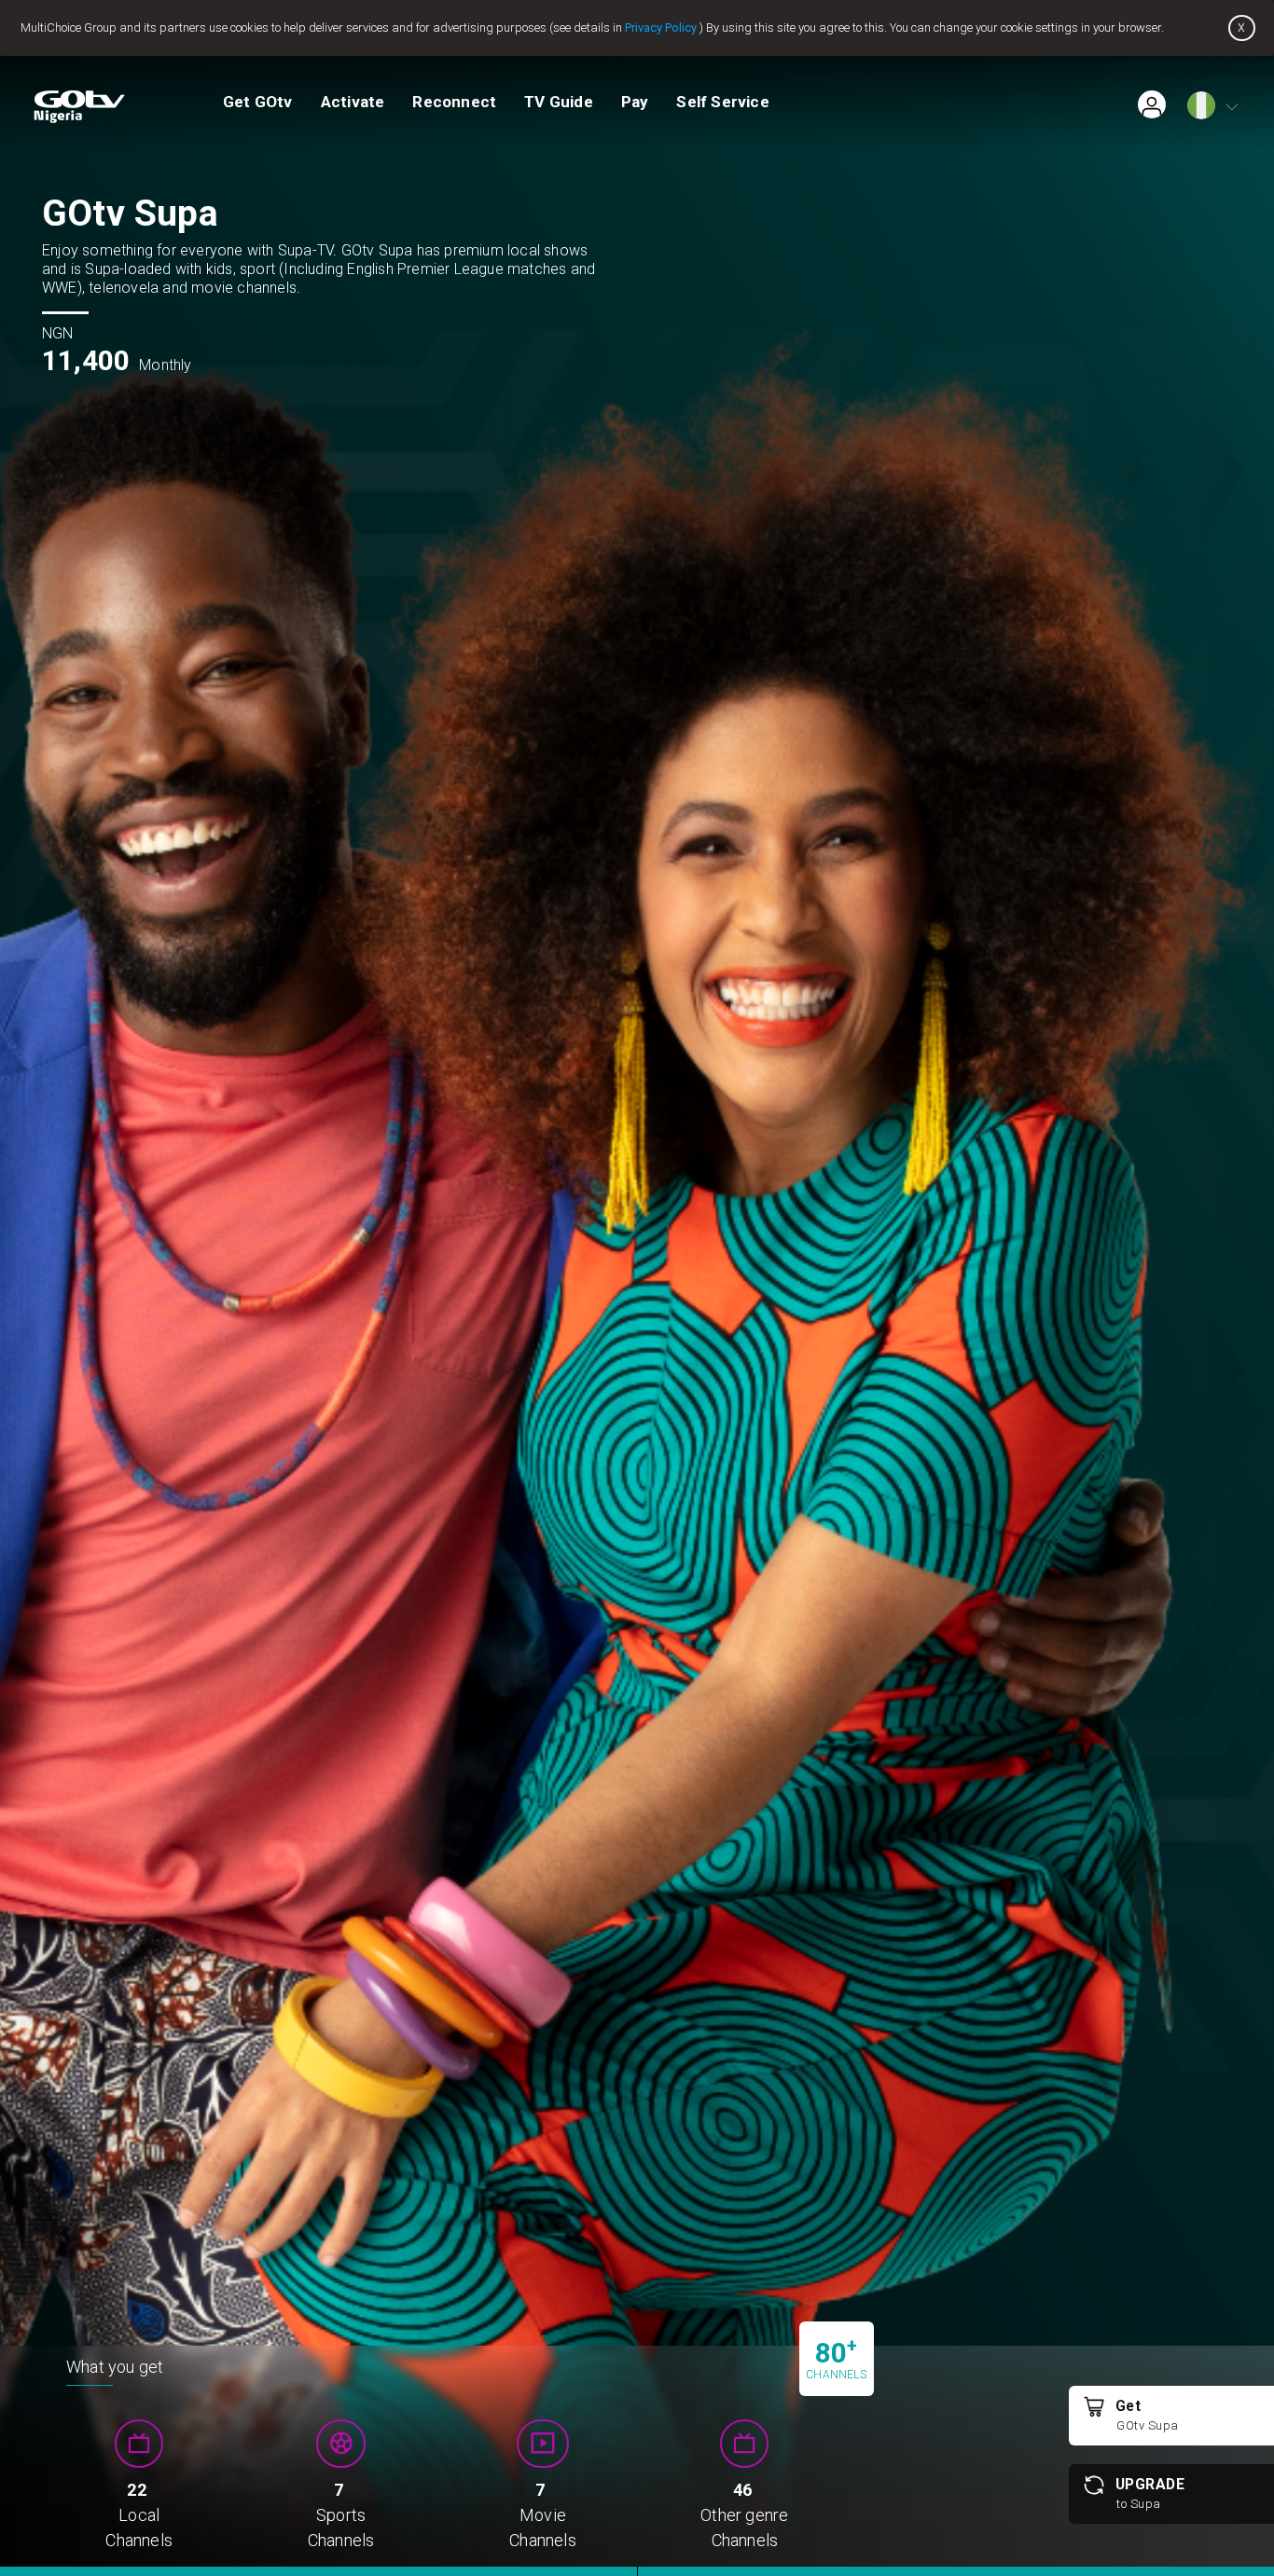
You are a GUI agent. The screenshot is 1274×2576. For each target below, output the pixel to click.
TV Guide (559, 102)
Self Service (722, 102)
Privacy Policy (661, 28)
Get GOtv (258, 102)
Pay (635, 102)
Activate (353, 102)
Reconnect (454, 102)
